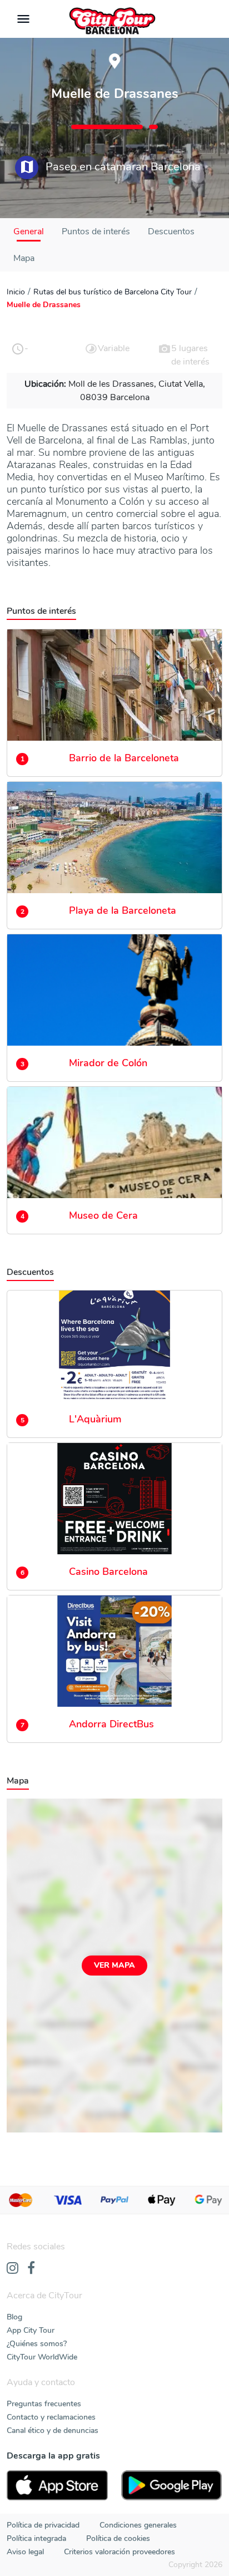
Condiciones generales (138, 2525)
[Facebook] (31, 2269)
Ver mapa (114, 1965)
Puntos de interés (96, 232)
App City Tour (31, 2330)
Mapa (24, 258)
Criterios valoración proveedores (120, 2552)
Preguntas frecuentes (44, 2404)
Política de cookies (118, 2538)
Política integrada (36, 2538)
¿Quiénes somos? (37, 2344)
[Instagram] (13, 2269)
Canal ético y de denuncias (53, 2430)
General (29, 232)
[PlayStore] (172, 2485)
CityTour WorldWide (42, 2357)
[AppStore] (57, 2485)
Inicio (16, 292)
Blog (14, 2317)
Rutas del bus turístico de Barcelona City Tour (113, 292)
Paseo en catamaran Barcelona (122, 167)
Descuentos (171, 232)
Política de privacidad (43, 2525)
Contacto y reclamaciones (51, 2417)
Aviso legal (25, 2552)
